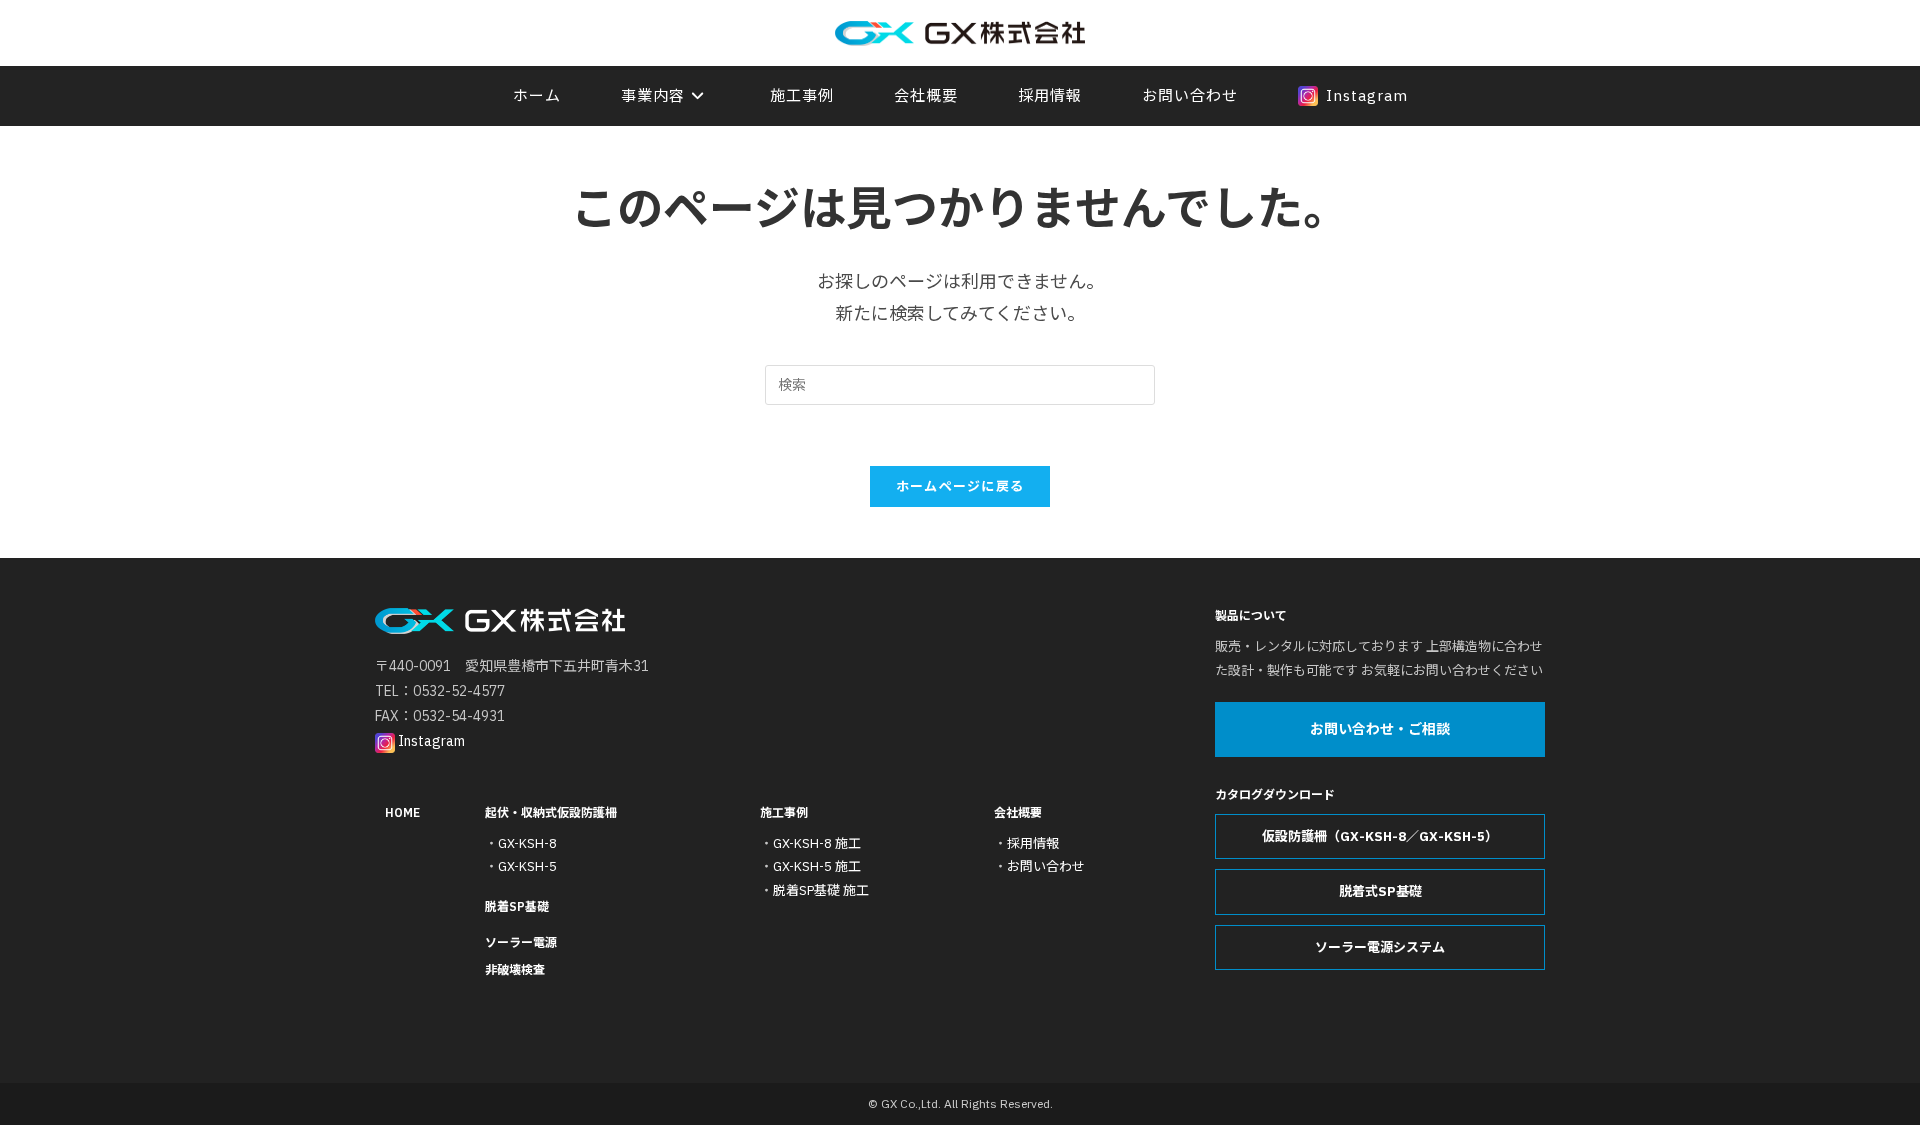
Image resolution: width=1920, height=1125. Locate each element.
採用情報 (1033, 843)
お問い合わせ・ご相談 (1380, 729)
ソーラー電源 (521, 942)
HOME (402, 812)
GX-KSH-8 (527, 843)
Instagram (430, 741)
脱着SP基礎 (517, 906)
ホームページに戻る (960, 486)
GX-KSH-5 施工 (817, 866)
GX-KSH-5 (527, 866)
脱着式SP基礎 (1380, 891)
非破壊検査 (515, 969)
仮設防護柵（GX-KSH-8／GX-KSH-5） (1380, 836)
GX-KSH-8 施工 (817, 843)
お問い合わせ (1046, 866)
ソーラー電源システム (1380, 947)
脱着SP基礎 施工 (821, 890)
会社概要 (1018, 812)
